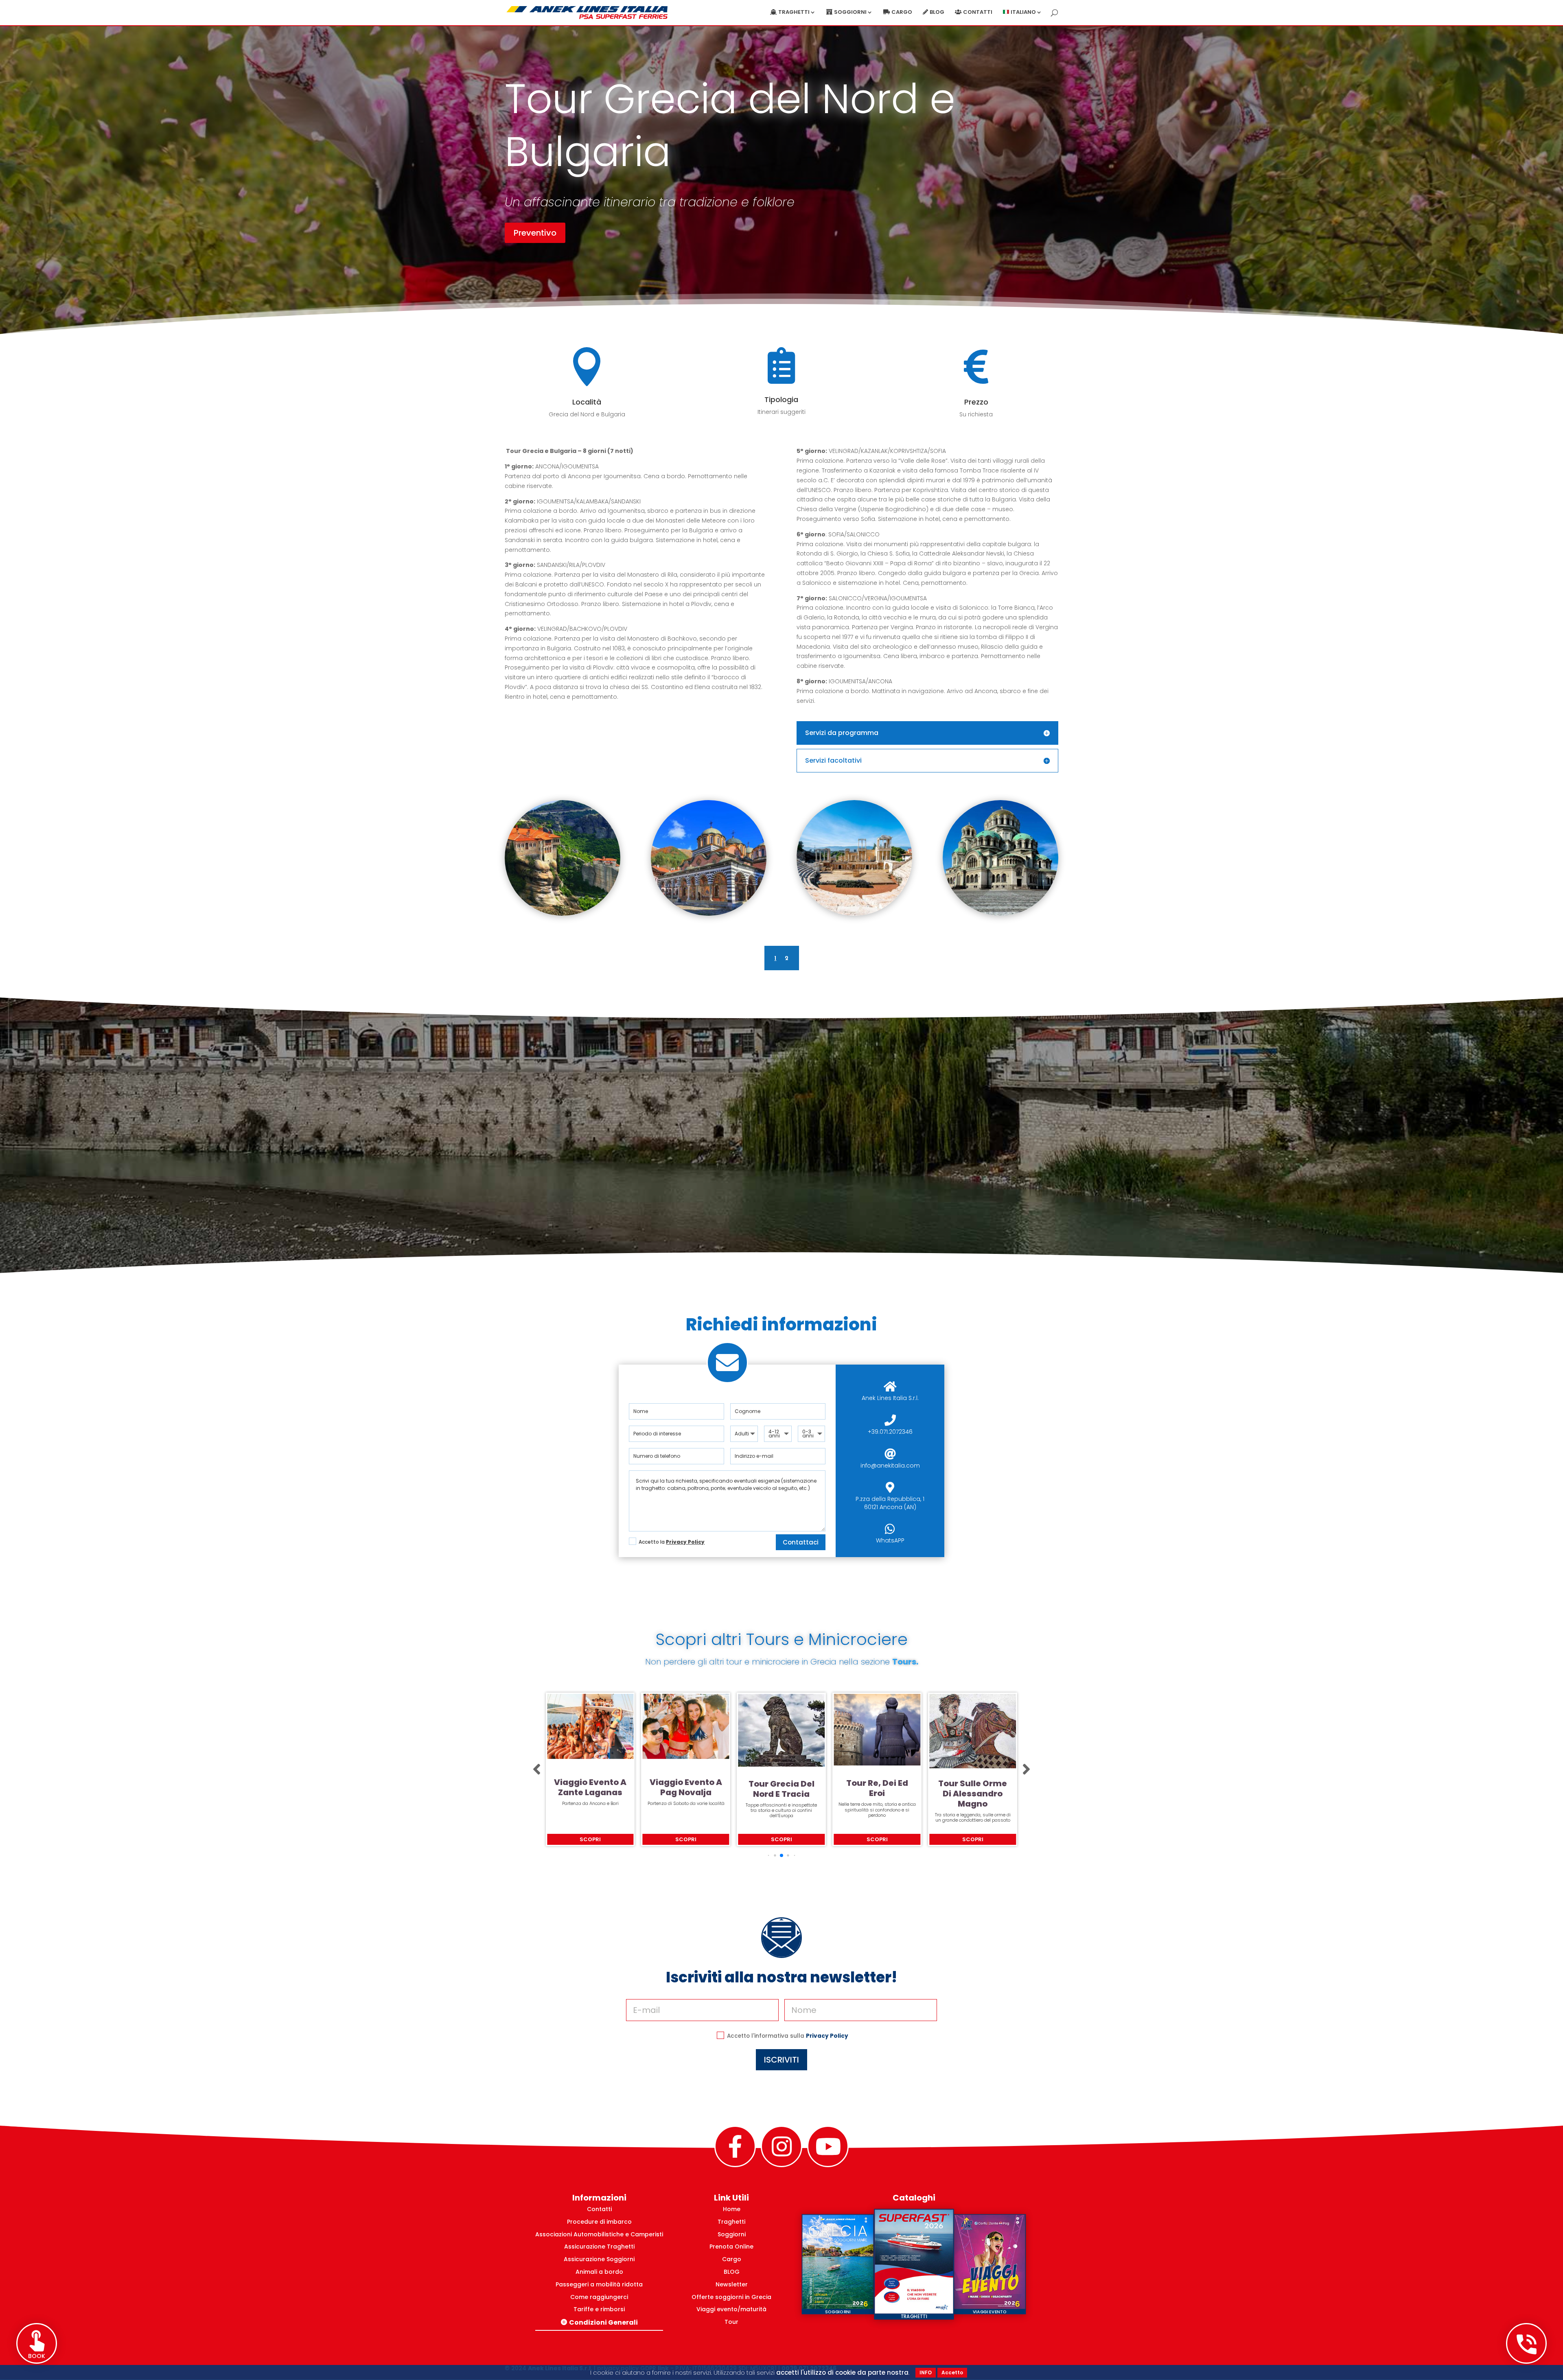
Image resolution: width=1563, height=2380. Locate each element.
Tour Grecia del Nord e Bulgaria (781, 1786)
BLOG (732, 2272)
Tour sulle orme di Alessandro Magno (590, 1794)
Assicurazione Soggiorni (599, 2259)
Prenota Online (731, 2247)
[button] (537, 1770)
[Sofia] (1000, 914)
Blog (937, 13)
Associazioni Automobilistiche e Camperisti (599, 2234)
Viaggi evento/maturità (731, 2309)
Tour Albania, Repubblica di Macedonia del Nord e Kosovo (973, 1789)
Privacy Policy (685, 1542)
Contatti (978, 13)
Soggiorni (732, 2234)
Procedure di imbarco (599, 2222)
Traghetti (731, 2222)
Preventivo (535, 233)
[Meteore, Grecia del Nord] (563, 914)
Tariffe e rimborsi (599, 2309)
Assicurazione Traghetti (599, 2247)
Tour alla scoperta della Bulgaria (877, 1789)
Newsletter (732, 2284)
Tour (731, 2322)
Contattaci (801, 1542)
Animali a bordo (599, 2272)
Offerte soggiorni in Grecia (731, 2297)
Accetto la (672, 1542)
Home (732, 2209)
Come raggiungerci (599, 2297)
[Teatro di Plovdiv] (854, 914)
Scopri (590, 1839)
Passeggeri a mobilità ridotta (599, 2284)
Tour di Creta (686, 1777)
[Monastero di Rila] (709, 914)
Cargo (902, 13)
